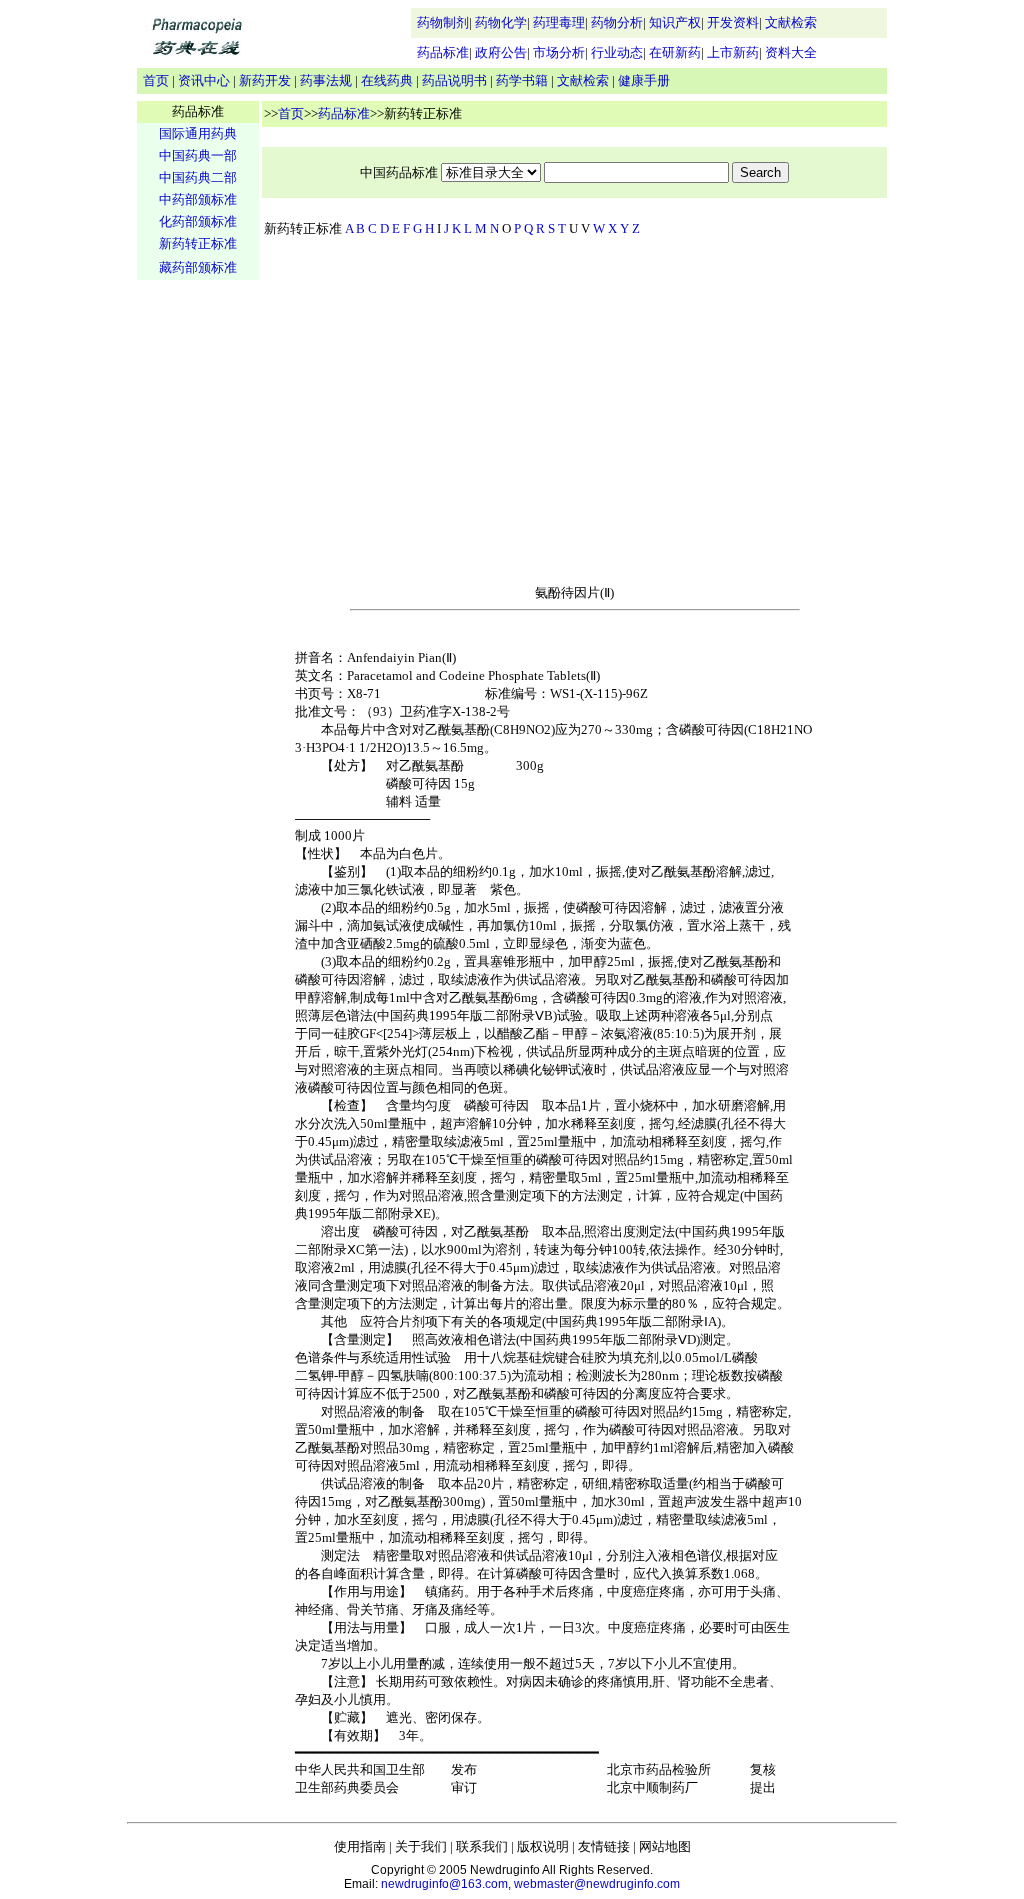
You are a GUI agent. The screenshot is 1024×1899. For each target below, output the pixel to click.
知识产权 (675, 22)
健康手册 (644, 80)
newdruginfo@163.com (444, 1884)
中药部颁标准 (198, 199)
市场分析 (559, 52)
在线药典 (387, 80)
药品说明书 (454, 80)
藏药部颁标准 (198, 267)
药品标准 (443, 52)
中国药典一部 (198, 155)
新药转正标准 (198, 243)
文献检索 (791, 22)
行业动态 (617, 52)
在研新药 (675, 52)
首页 (156, 80)
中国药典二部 (198, 177)
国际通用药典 (198, 133)
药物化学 (501, 22)
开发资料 (733, 22)
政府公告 (501, 52)
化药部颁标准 (198, 221)
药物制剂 (443, 22)
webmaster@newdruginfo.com (597, 1884)
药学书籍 (522, 80)
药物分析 (617, 22)
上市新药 (733, 52)
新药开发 (265, 80)
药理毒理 (559, 22)
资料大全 (791, 52)
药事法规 (326, 80)
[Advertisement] (198, 596)
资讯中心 (204, 80)
